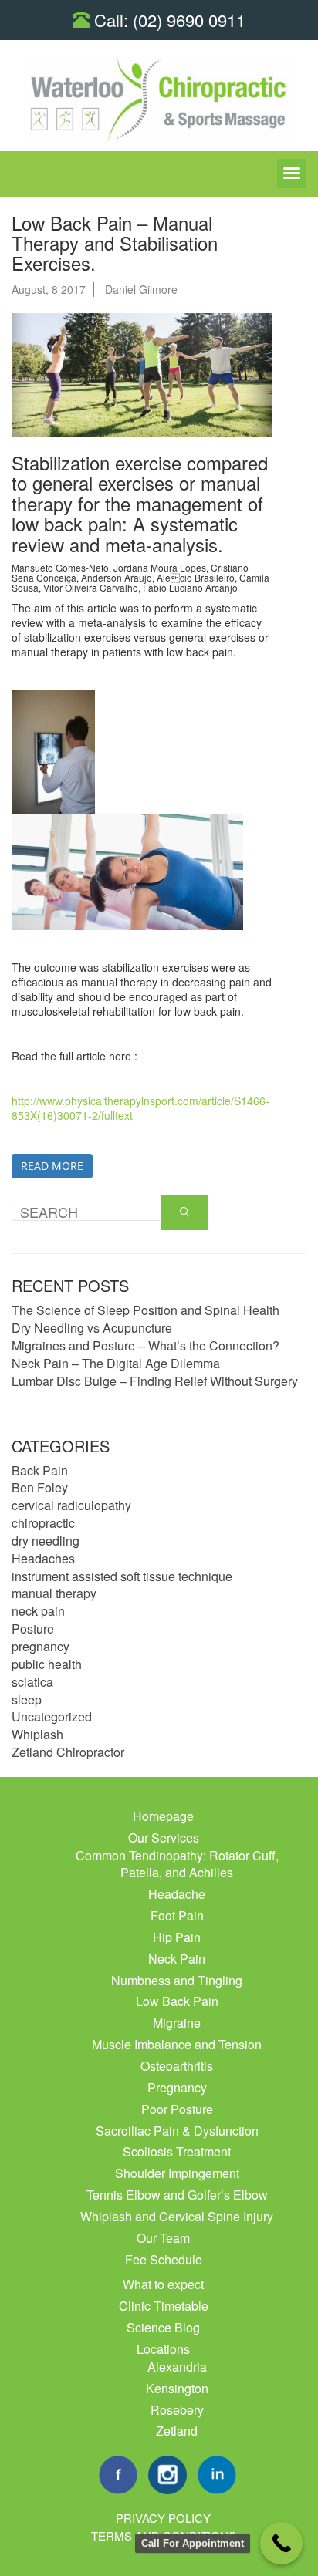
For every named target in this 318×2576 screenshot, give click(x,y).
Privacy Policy (163, 2518)
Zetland (177, 2431)
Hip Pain (177, 1937)
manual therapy (54, 1593)
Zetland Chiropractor (68, 1752)
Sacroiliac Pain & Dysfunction (177, 2131)
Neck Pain (177, 1959)
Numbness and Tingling (177, 1980)
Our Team (163, 2238)
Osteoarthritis (177, 2066)
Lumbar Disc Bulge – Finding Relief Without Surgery (155, 1381)
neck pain (38, 1611)
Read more (52, 1166)
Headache (177, 1894)
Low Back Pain (177, 2001)
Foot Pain (177, 1915)
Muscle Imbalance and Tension (177, 2044)
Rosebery (177, 2410)
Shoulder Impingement (177, 2173)
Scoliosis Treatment (177, 2151)
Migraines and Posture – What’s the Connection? (145, 1345)
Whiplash (37, 1734)
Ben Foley (40, 1487)
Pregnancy (177, 2087)
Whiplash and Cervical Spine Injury (177, 2216)
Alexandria (177, 2367)
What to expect (163, 2284)
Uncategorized (52, 1716)
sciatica (32, 1682)
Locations (163, 2349)
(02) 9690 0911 (189, 20)
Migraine (177, 2023)
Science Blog (163, 2327)
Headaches (43, 1558)
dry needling (46, 1541)
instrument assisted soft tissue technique (122, 1576)
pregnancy (41, 1646)
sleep (27, 1699)
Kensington (177, 2388)
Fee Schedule (164, 2259)
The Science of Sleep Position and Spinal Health (145, 1310)
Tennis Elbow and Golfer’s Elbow (177, 2195)
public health (47, 1664)
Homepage (163, 1816)
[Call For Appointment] (281, 2543)
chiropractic (43, 1523)
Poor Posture (177, 2109)
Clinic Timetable (164, 2306)
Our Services (164, 1838)
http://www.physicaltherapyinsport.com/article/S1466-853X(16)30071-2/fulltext (140, 1108)
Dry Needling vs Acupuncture (92, 1328)
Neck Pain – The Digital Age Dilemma (116, 1363)
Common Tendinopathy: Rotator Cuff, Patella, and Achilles (177, 1864)
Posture (33, 1629)
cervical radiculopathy (71, 1505)
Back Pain (40, 1470)
